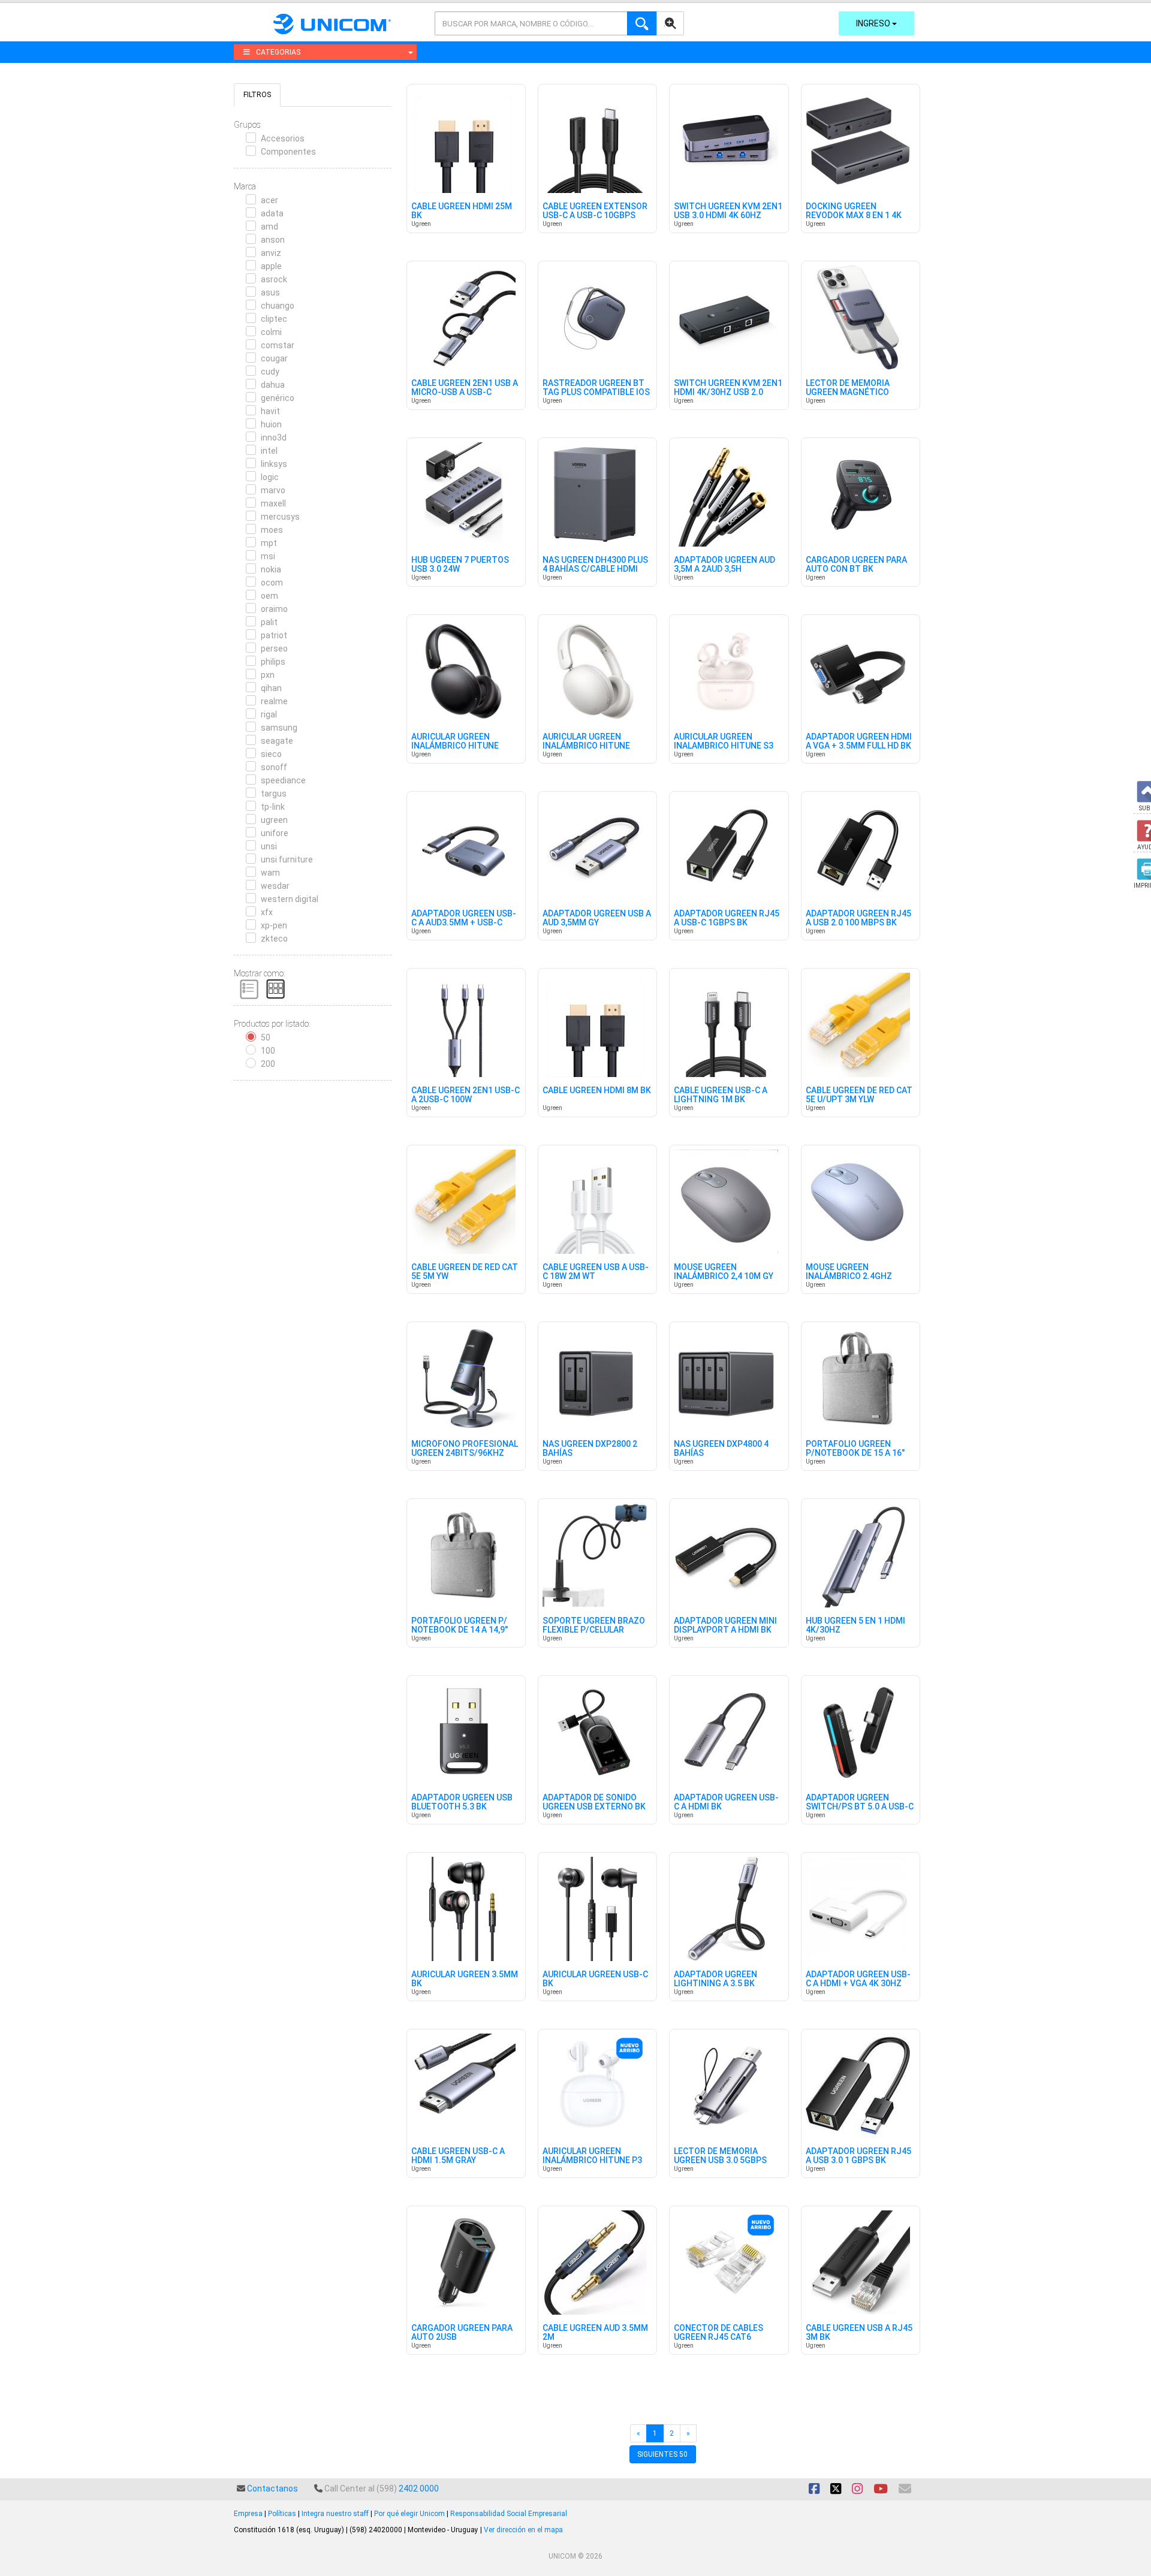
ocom (272, 583)
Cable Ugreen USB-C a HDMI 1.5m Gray (458, 2156)
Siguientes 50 (662, 2454)
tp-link (273, 807)
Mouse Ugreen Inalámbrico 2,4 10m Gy (724, 1272)
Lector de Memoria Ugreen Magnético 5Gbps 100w (848, 393)
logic (270, 477)
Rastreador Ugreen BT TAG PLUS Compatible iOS (596, 388)
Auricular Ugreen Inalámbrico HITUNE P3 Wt (592, 2161)
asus (270, 292)
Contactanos (272, 2488)
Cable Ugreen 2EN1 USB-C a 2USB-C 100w (465, 1095)
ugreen (274, 820)
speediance (283, 780)
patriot (274, 635)
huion (271, 424)
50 (266, 1037)
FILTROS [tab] (257, 95)
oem (269, 596)
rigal (269, 714)
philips (273, 662)
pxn (268, 675)
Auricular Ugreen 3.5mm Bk (465, 1979)
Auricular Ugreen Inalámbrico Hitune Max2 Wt (586, 746)
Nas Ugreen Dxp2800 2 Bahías (590, 1449)
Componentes (288, 152)
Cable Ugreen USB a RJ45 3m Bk (859, 2333)
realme (274, 701)
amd (269, 227)
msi (268, 556)
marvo (273, 490)
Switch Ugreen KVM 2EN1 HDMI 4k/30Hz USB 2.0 (728, 388)
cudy (270, 372)
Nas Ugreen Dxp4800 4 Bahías (721, 1449)
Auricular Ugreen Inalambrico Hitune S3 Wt (724, 746)
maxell (273, 503)
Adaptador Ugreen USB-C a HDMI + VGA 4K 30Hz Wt (858, 1984)
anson (273, 240)
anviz (271, 253)
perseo (274, 648)
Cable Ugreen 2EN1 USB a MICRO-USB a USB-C (465, 388)
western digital (290, 899)
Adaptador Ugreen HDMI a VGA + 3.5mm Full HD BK (859, 741)
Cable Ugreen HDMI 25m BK (462, 211)
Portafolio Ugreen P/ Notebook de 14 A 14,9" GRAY (460, 1630)
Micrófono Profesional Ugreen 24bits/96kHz (465, 1449)
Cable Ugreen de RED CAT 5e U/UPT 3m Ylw (859, 1095)
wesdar (275, 886)
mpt (269, 543)
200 (268, 1064)
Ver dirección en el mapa (523, 2530)
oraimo (274, 609)
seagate (277, 741)
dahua (273, 385)
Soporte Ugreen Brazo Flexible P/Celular (594, 1625)
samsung (279, 728)
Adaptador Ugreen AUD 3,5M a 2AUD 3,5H (724, 565)
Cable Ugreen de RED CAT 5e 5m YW (465, 1272)
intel (269, 451)
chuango (278, 306)
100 (268, 1051)
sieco (271, 754)
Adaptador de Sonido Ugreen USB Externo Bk (594, 1802)
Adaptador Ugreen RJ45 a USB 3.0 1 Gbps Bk (858, 2156)
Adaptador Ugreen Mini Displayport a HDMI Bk (725, 1625)
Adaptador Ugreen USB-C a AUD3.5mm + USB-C (464, 918)
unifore (275, 833)
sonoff (274, 767)
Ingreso (874, 23)
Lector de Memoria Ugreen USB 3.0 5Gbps (720, 2156)
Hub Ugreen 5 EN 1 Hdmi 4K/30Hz (855, 1625)
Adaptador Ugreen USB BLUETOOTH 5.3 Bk (462, 1802)
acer (269, 200)
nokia (271, 569)
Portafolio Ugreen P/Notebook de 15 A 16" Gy (855, 1453)
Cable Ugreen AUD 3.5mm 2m (595, 2333)
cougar (274, 358)
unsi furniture (287, 859)
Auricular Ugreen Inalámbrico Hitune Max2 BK (455, 746)
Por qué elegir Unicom (409, 2514)
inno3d (274, 438)
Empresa (248, 2514)
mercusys (280, 517)
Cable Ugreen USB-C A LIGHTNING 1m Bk (721, 1095)
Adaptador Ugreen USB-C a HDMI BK (726, 1802)
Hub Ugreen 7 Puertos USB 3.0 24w (460, 565)
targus (274, 794)
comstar (278, 345)
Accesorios (283, 138)
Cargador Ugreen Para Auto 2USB (462, 2333)
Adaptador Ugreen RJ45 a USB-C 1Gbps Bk (727, 918)
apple (271, 266)
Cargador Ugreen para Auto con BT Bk (856, 565)
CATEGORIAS (278, 52)
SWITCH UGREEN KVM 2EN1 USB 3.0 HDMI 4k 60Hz (728, 211)
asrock (274, 279)
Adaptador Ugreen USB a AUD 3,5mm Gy (597, 918)
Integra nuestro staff (335, 2514)
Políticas (282, 2514)
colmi (271, 332)
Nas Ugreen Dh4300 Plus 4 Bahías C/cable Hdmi (595, 565)
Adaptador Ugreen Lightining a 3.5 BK (715, 1979)
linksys (274, 464)
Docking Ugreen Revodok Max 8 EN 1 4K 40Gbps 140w (854, 216)
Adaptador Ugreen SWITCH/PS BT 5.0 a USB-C (860, 1802)
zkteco (274, 939)
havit (270, 411)
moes (272, 530)
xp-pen (274, 925)
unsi (269, 846)
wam (270, 873)
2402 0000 (419, 2488)
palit (269, 622)
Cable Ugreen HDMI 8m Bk (597, 1091)
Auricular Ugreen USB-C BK (595, 1979)
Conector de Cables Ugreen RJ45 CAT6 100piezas (718, 2337)
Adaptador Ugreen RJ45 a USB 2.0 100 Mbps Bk (858, 918)
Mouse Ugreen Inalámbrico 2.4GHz (849, 1272)
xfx (267, 912)
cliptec (274, 319)
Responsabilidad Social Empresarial (509, 2514)
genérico (278, 398)
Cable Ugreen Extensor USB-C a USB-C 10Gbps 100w (595, 216)
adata (272, 213)
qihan (271, 688)
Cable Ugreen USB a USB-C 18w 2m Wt (596, 1272)
